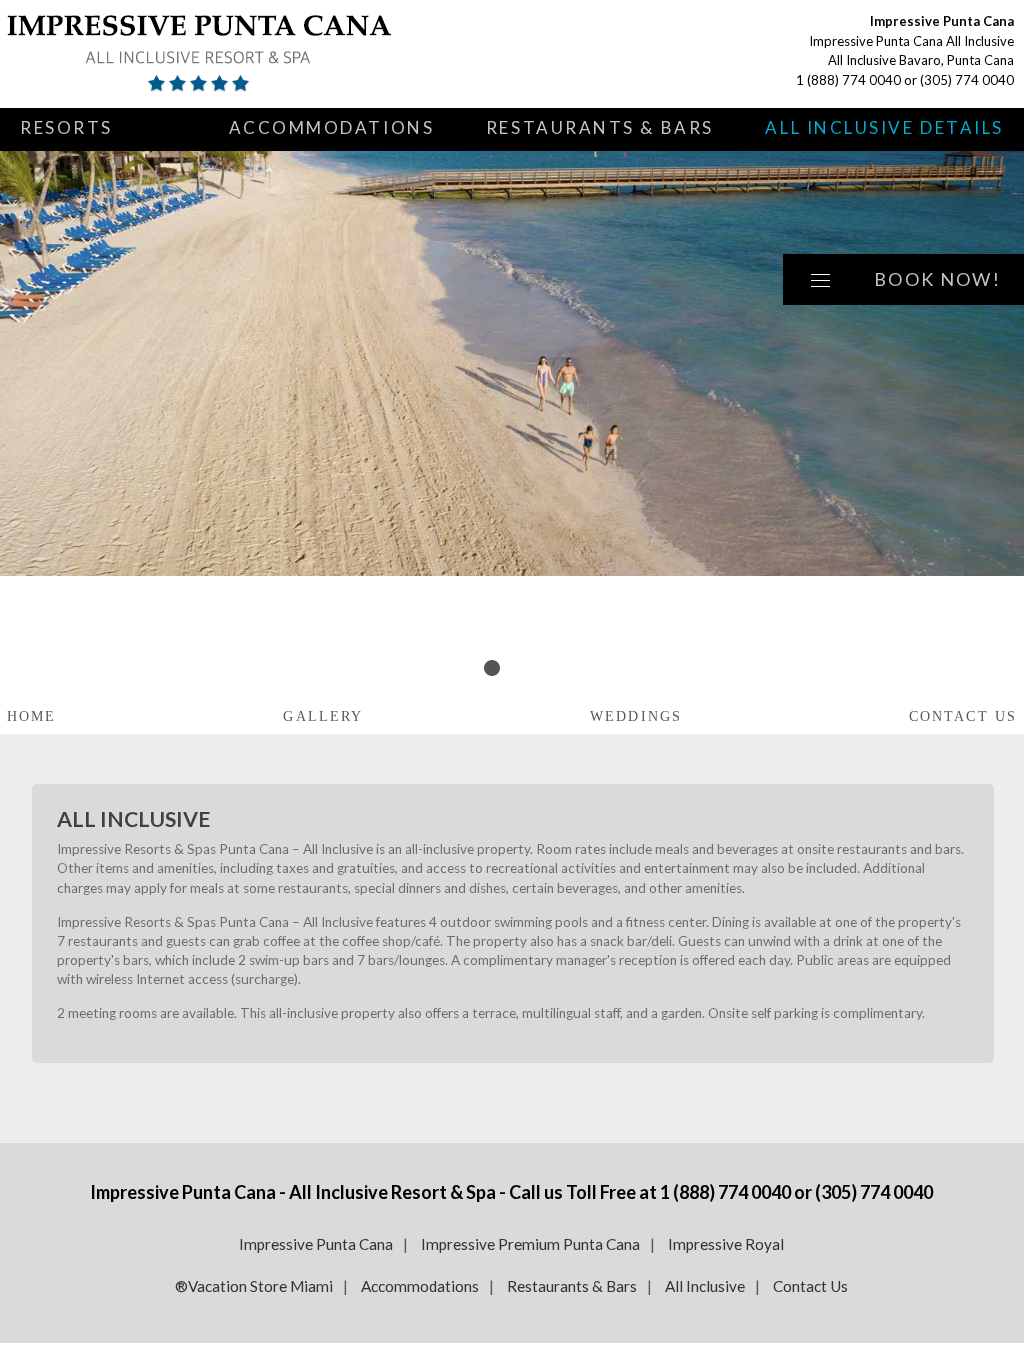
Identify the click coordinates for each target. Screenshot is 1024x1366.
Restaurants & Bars (600, 127)
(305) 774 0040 (967, 80)
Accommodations (332, 127)
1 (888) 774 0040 (848, 80)
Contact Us (963, 716)
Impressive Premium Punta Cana (530, 1244)
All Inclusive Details (884, 127)
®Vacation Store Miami (254, 1286)
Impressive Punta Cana (316, 1244)
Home (31, 716)
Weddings (636, 716)
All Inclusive (705, 1286)
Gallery (323, 716)
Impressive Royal (726, 1244)
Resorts (66, 127)
